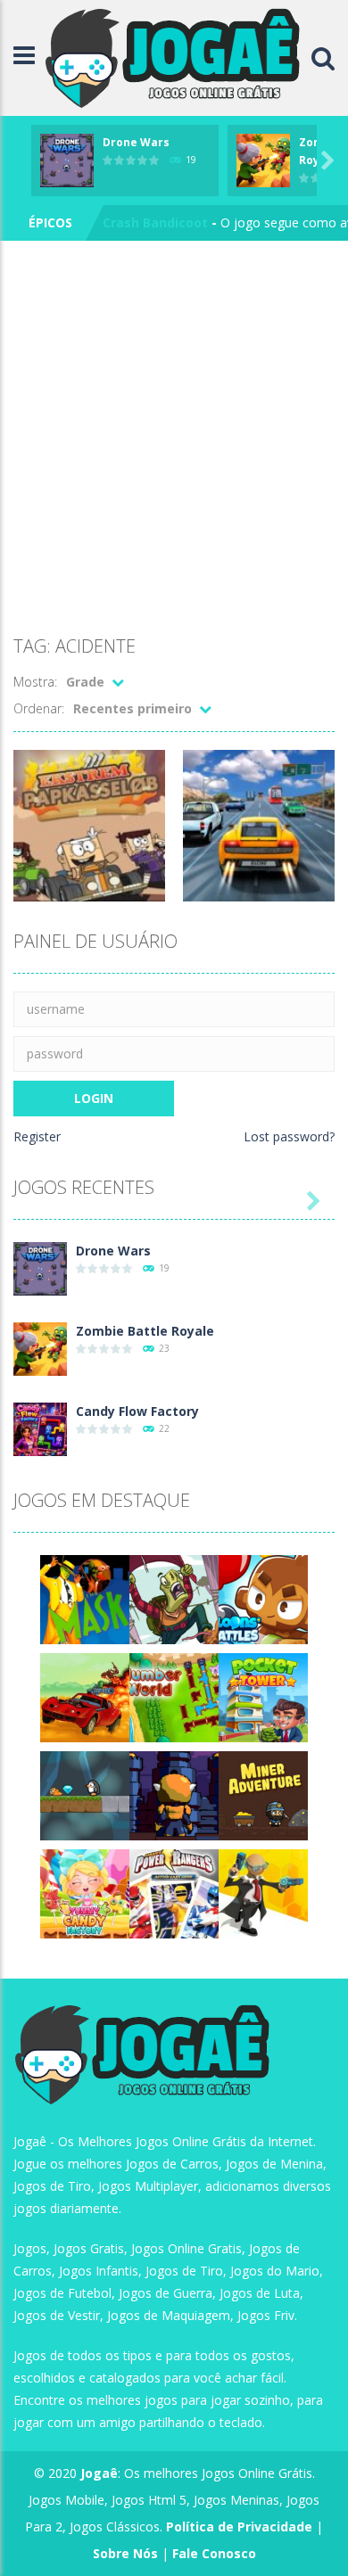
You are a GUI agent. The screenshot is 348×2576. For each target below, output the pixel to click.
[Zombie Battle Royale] (40, 1348)
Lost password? (289, 1136)
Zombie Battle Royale (145, 1331)
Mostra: (35, 682)
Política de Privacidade (239, 2527)
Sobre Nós (125, 2553)
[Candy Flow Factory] (40, 1428)
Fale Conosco (214, 2553)
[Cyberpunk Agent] (263, 1893)
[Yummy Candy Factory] (85, 1893)
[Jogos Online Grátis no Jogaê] (178, 57)
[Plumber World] (174, 1696)
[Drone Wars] (40, 1267)
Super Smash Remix (166, 226)
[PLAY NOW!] (67, 159)
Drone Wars (136, 142)
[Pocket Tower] (263, 1696)
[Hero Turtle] (174, 1598)
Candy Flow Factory (137, 1411)
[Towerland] (174, 1794)
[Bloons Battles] (263, 1598)
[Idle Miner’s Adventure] (263, 1794)
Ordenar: (39, 708)
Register (37, 1136)
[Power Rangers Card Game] (174, 1893)
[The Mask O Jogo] (85, 1598)
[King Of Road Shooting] (85, 1696)
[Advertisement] (174, 441)
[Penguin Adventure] (85, 1794)
